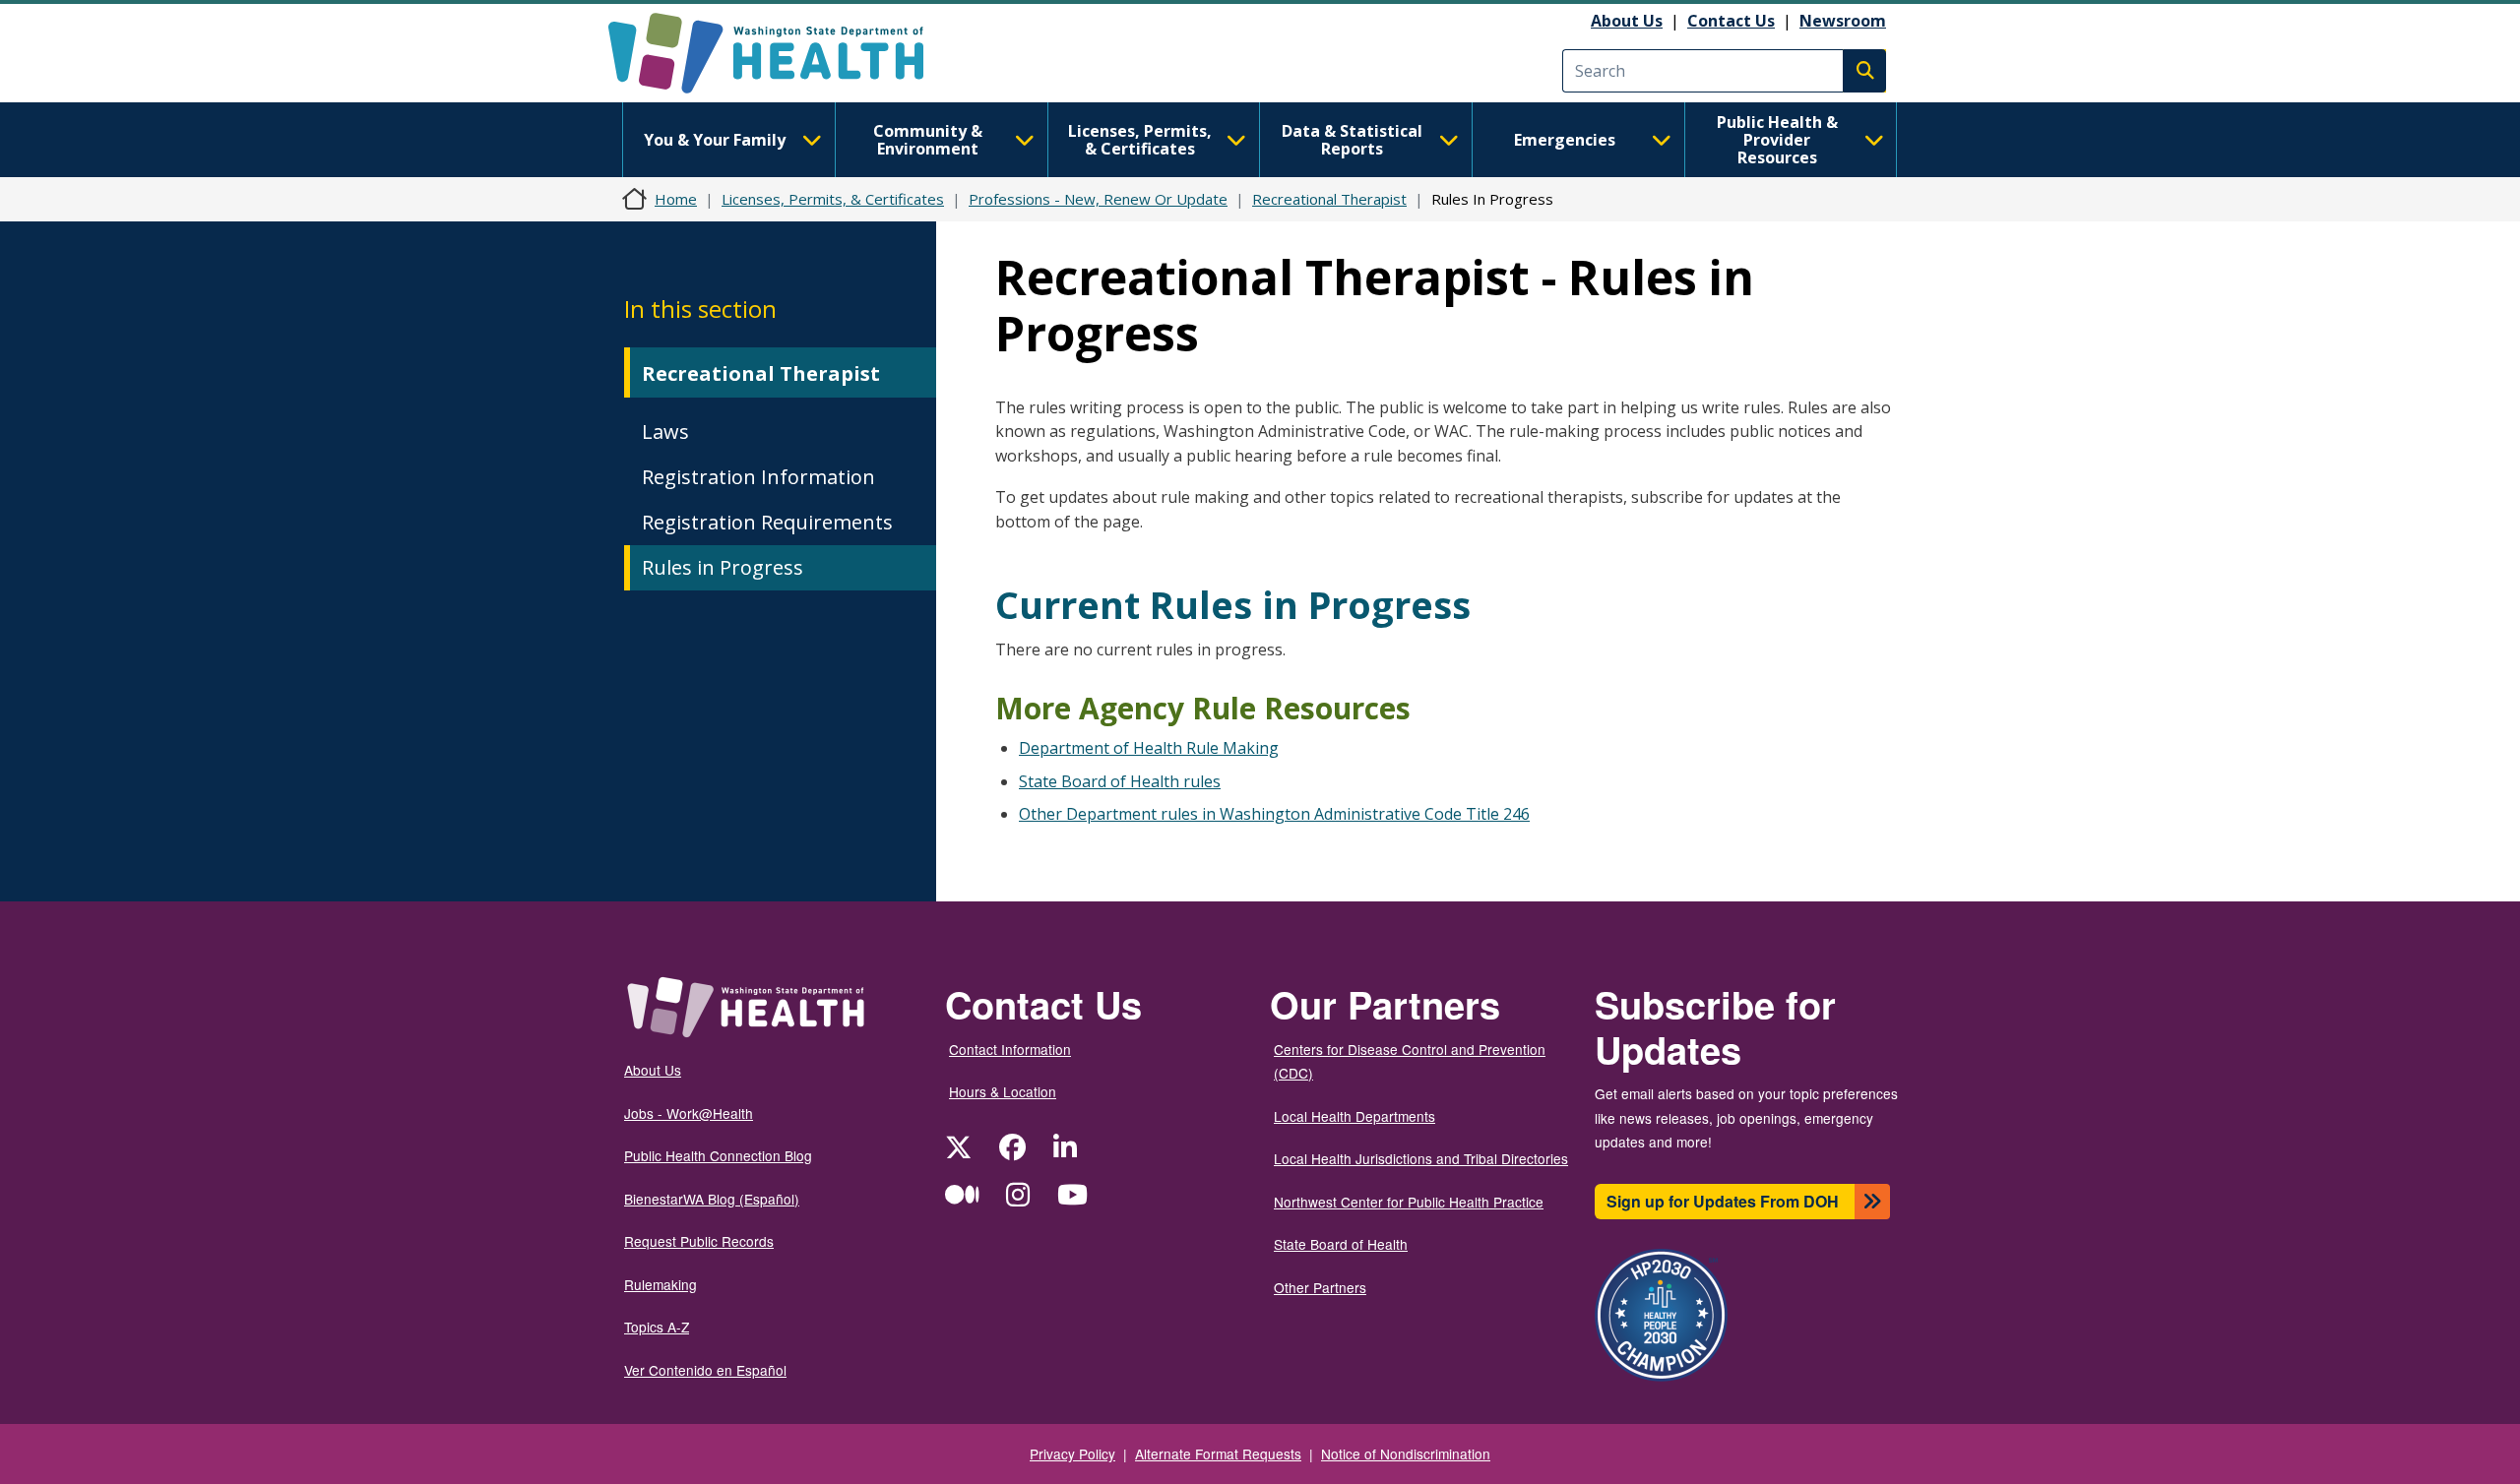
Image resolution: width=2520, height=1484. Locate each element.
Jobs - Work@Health (689, 1113)
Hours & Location (1003, 1091)
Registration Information (758, 477)
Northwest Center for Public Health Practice (1409, 1202)
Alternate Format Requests (1218, 1453)
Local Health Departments (1354, 1116)
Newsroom (1843, 21)
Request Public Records (699, 1241)
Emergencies (1565, 140)
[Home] (783, 53)
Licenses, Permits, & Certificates (1140, 140)
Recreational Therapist (1329, 199)
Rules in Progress (723, 567)
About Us (1627, 21)
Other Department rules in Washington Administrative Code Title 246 (1274, 814)
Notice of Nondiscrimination (1406, 1453)
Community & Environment (928, 140)
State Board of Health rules (1120, 781)
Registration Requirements (767, 522)
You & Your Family (715, 140)
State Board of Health (1341, 1244)
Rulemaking (661, 1284)
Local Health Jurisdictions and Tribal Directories (1421, 1158)
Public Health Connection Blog (718, 1155)
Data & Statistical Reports (1352, 140)
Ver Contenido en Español (705, 1370)
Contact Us (1731, 21)
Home (676, 199)
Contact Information (1010, 1049)
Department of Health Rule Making (1149, 748)
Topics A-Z (657, 1327)
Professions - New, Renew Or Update (1098, 199)
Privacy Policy (1072, 1453)
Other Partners (1320, 1287)
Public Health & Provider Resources (1777, 140)
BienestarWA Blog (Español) (712, 1199)
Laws (665, 432)
